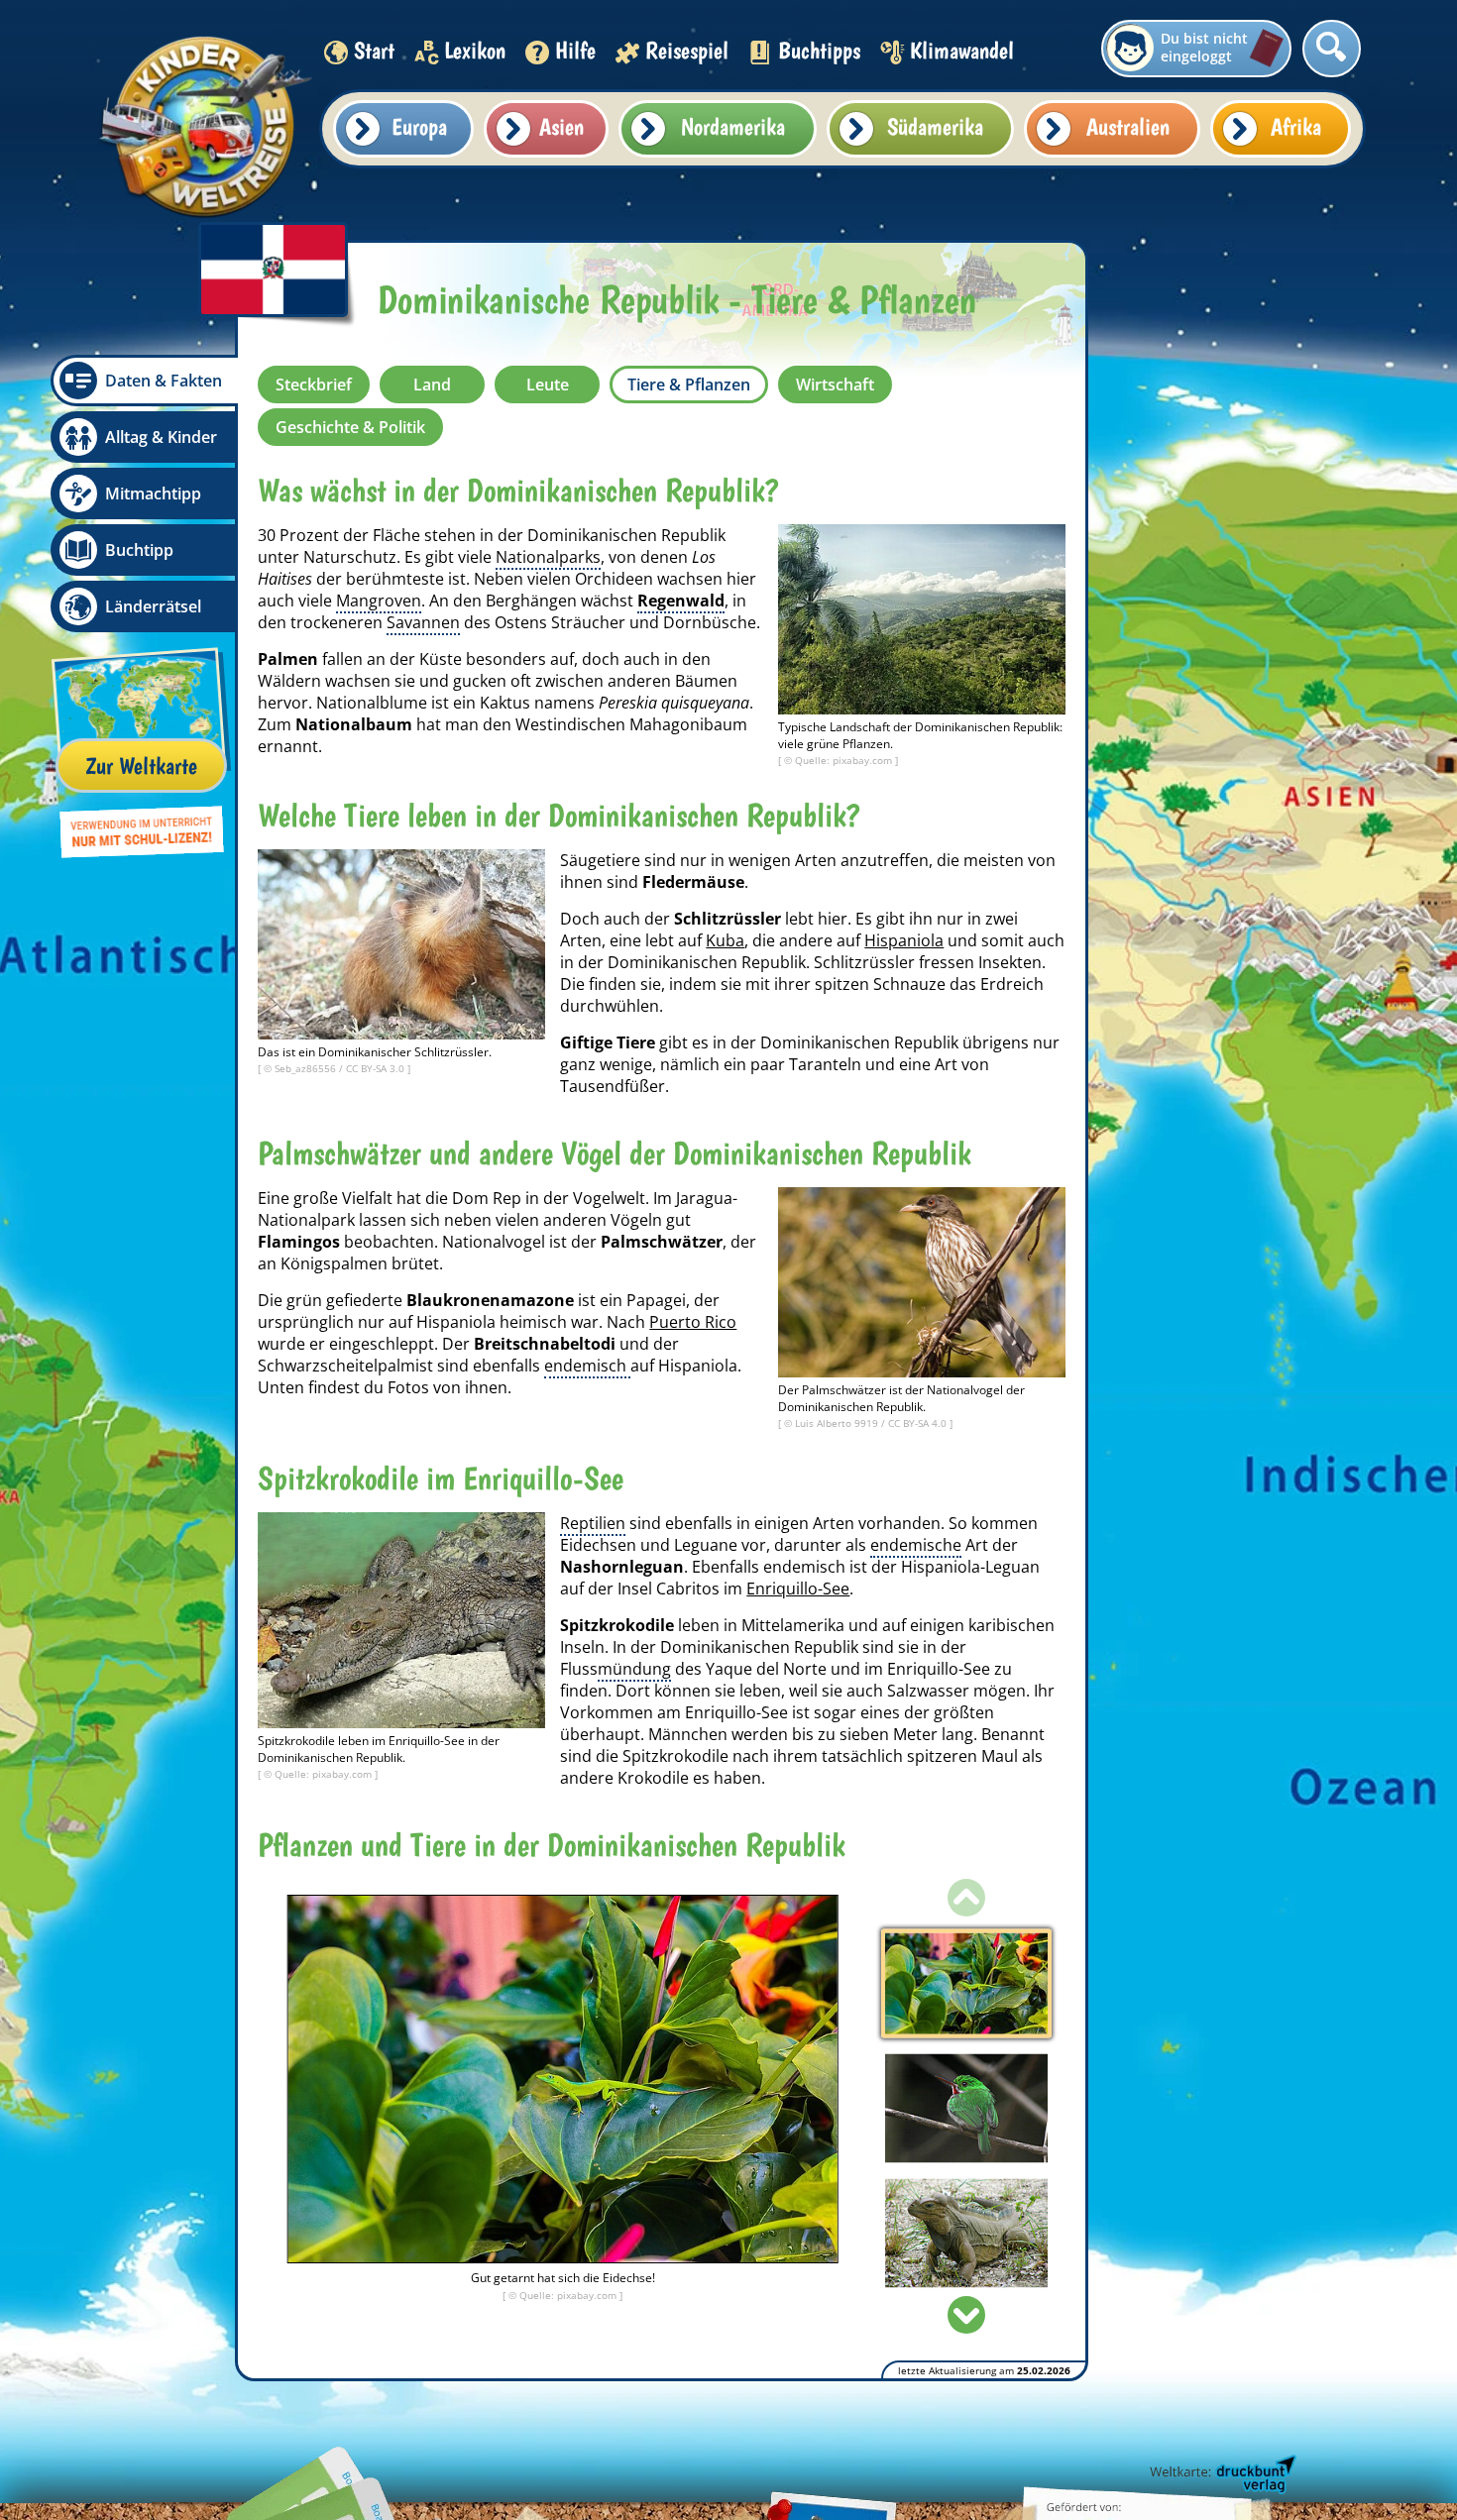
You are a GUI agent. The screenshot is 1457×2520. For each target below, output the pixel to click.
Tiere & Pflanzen (689, 384)
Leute (548, 384)
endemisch (587, 1366)
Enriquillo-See (798, 1589)
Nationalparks (548, 557)
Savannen (423, 622)
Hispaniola (904, 940)
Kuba (725, 940)
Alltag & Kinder (161, 437)
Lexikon (475, 50)
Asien (561, 126)
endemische (916, 1545)
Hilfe (575, 50)
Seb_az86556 (307, 1068)
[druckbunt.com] (1221, 2475)
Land (432, 384)
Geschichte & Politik (350, 427)
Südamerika (935, 126)
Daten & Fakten (164, 381)
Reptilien (593, 1523)
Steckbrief (314, 384)
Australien (1128, 126)
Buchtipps (819, 50)
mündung (634, 1669)
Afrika (1296, 126)
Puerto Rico (693, 1322)
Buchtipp (139, 550)
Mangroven (379, 601)
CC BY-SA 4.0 (919, 1423)
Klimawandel (962, 50)
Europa (419, 126)
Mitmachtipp (153, 493)
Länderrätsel (153, 606)
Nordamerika (733, 126)
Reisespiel (687, 50)
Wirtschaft (835, 384)
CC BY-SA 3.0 (377, 1068)
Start (374, 50)
